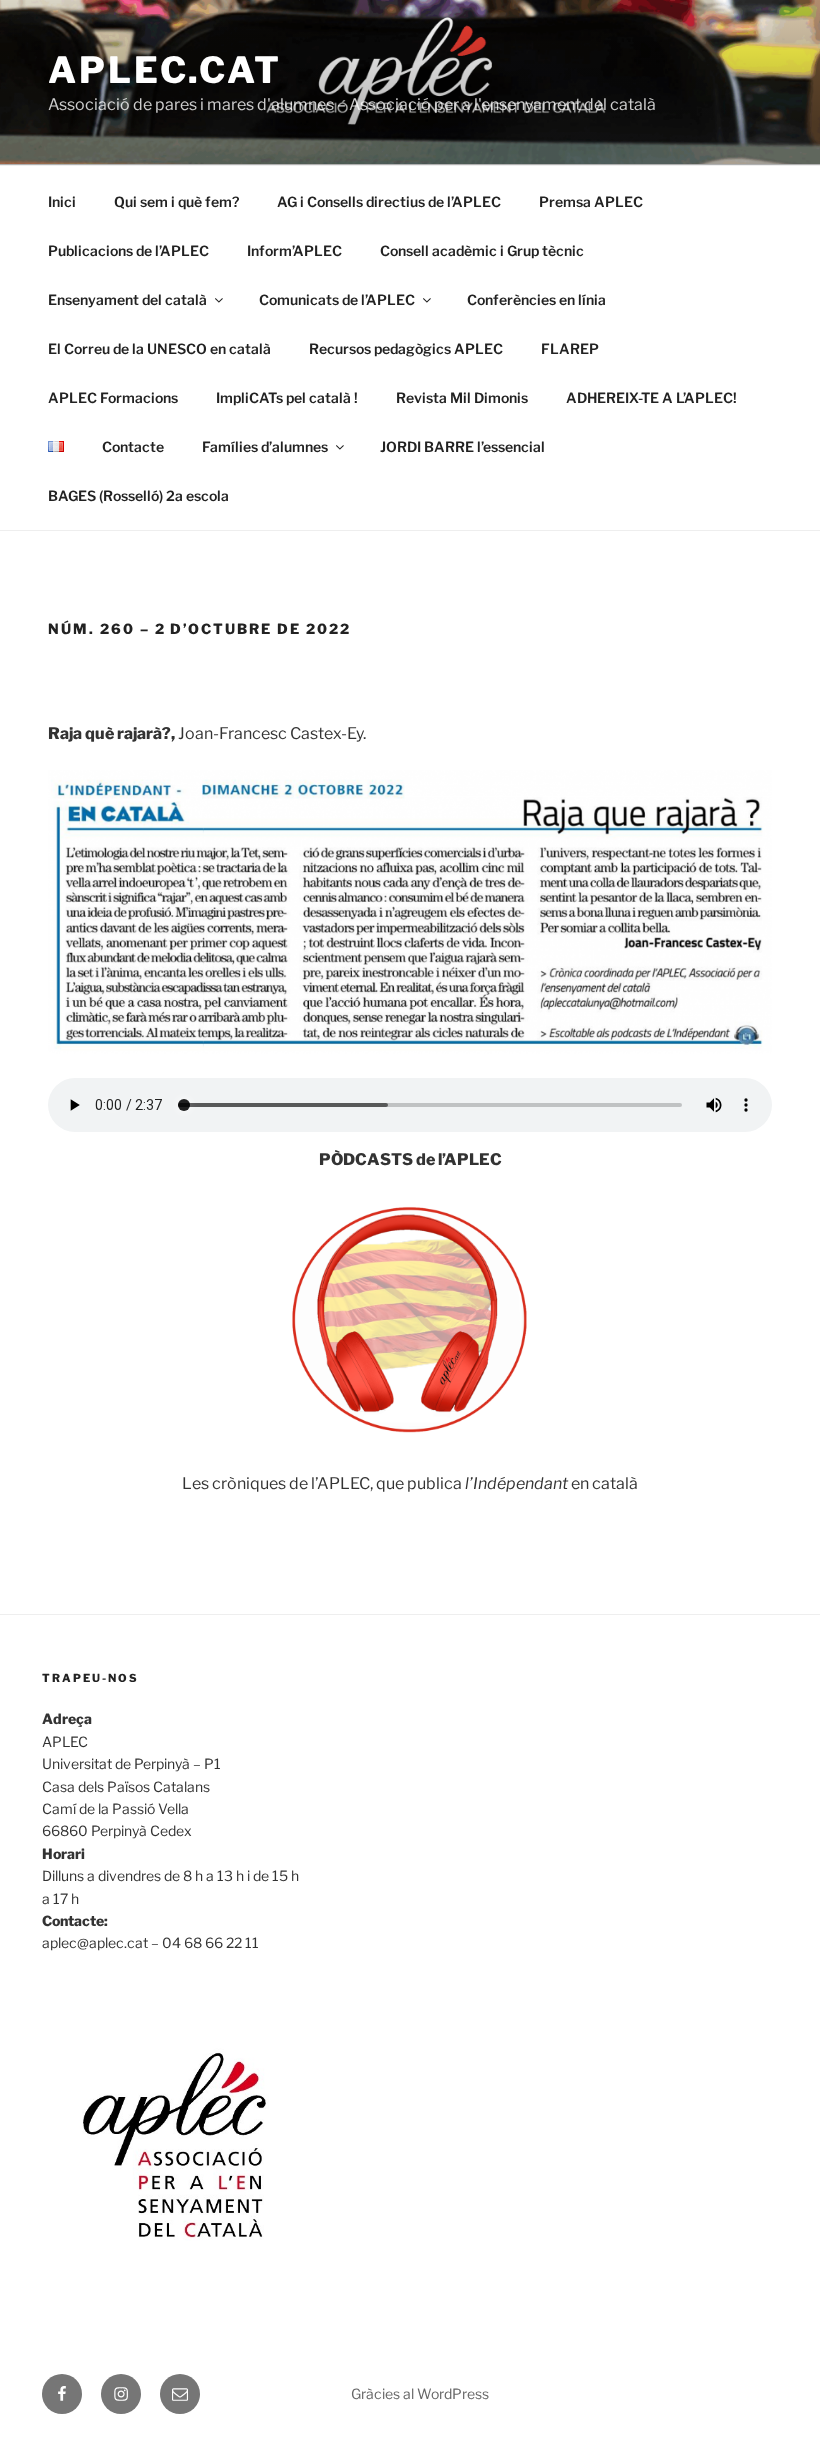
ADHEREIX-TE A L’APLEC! (651, 397)
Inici (62, 201)
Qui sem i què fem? (176, 201)
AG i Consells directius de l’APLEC (389, 201)
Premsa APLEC (591, 201)
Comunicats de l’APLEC (337, 299)
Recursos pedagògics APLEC (406, 348)
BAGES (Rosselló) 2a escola (138, 495)
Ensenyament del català (127, 299)
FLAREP (570, 348)
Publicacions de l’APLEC (128, 250)
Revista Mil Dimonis (462, 397)
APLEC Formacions (113, 397)
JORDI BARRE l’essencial (462, 446)
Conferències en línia (536, 299)
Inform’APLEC (294, 250)
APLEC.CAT (165, 70)
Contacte (133, 446)
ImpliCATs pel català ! (287, 397)
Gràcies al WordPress (420, 2393)
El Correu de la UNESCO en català (159, 348)
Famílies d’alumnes (265, 446)
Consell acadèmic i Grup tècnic (482, 250)
